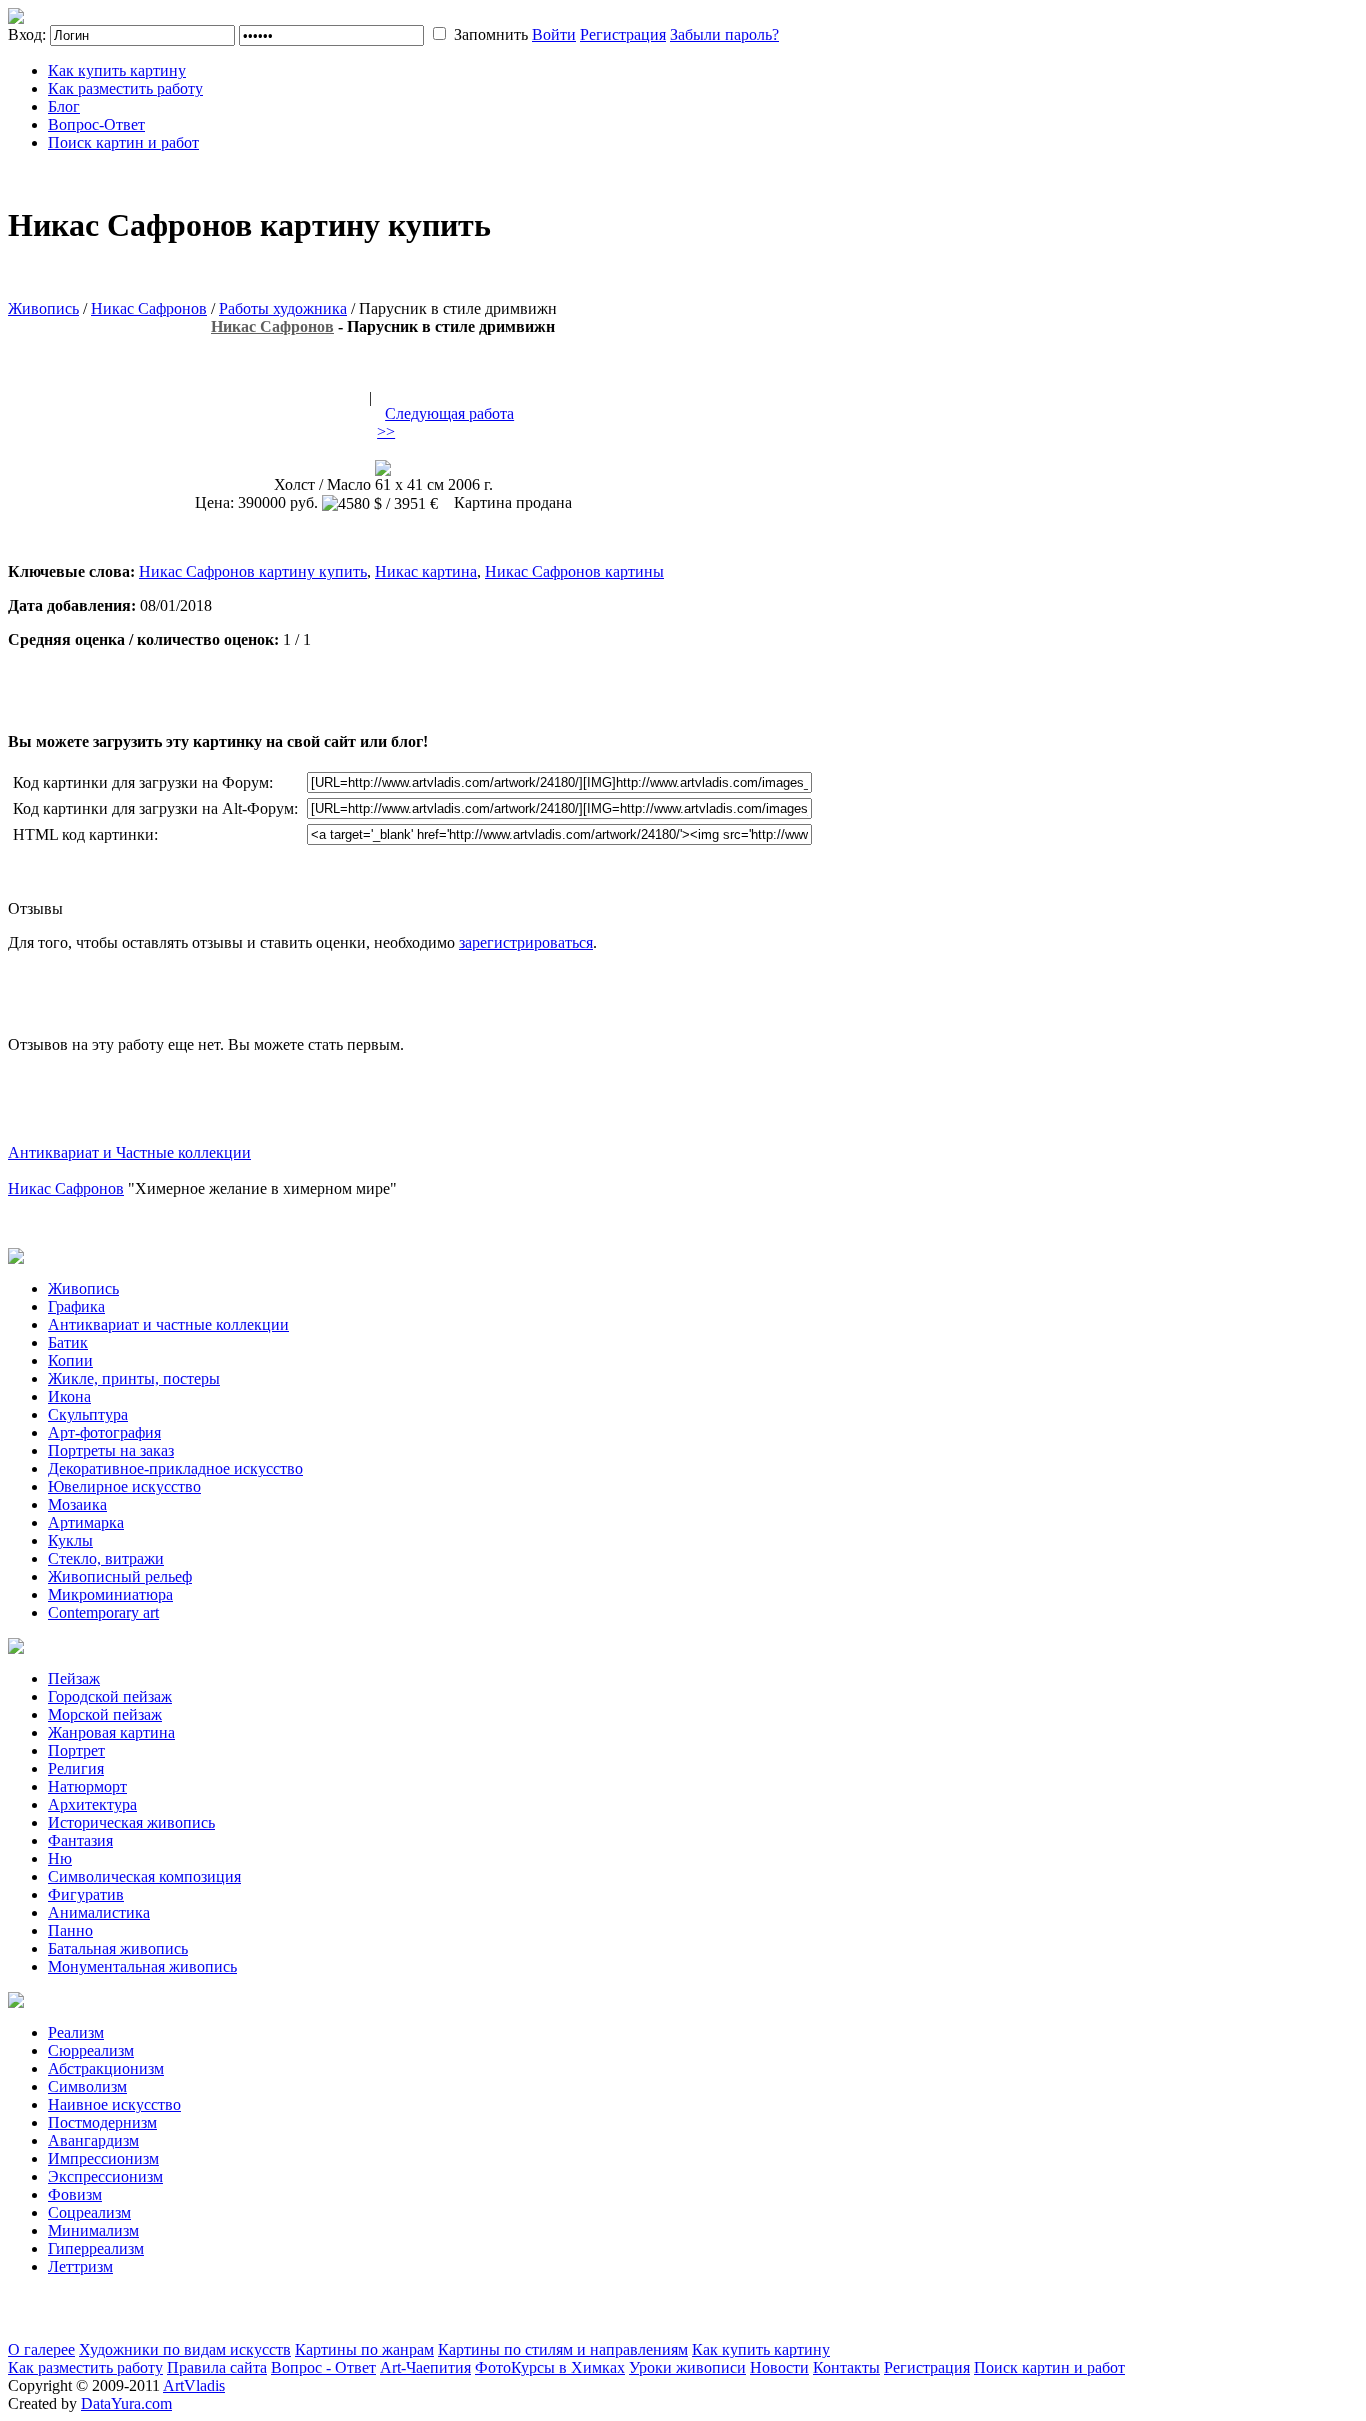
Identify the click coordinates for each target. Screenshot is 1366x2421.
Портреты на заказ (111, 1450)
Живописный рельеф (120, 1576)
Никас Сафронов (149, 308)
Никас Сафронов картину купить (253, 571)
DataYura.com (126, 2403)
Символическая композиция (144, 1876)
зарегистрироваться (526, 942)
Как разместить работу (125, 88)
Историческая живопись (131, 1822)
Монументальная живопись (142, 1966)
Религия (76, 1768)
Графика (76, 1306)
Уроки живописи (687, 2367)
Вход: (27, 34)
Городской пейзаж (110, 1696)
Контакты (846, 2367)
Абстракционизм (106, 2068)
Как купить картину (117, 70)
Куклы (70, 1540)
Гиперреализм (96, 2248)
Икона (69, 1396)
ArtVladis (194, 2385)
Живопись (43, 308)
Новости (779, 2367)
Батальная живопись (118, 1948)
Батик (68, 1342)
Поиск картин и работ (123, 142)
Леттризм (80, 2266)
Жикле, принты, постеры (134, 1378)
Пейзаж (74, 1678)
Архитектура (92, 1804)
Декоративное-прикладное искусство (175, 1468)
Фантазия (80, 1840)
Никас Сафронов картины (574, 571)
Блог (64, 106)
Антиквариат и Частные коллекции (129, 1152)
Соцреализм (89, 2212)
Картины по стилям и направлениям (563, 2349)
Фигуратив (86, 1894)
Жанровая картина (111, 1732)
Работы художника (283, 308)
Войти (554, 34)
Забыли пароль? (724, 34)
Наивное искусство (114, 2104)
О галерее (41, 2349)
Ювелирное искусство (124, 1486)
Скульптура (88, 1414)
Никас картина (426, 571)
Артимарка (86, 1522)
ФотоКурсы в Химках (550, 2367)
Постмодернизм (102, 2122)
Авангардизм (93, 2140)
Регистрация (623, 34)
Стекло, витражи (106, 1558)
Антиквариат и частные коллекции (168, 1324)
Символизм (87, 2086)
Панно (70, 1930)
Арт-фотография (104, 1432)
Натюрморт (87, 1786)
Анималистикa (99, 1912)
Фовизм (75, 2194)
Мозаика (77, 1504)
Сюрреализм (91, 2050)
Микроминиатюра (110, 1594)
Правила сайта (217, 2367)
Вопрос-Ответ (96, 124)
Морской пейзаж (105, 1714)
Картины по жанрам (364, 2349)
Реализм (76, 2032)
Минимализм (93, 2230)
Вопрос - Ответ (323, 2367)
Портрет (76, 1750)
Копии (70, 1360)
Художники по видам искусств (185, 2349)
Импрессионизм (103, 2158)
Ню (60, 1858)
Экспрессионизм (105, 2176)
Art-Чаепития (425, 2367)
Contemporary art (103, 1612)
